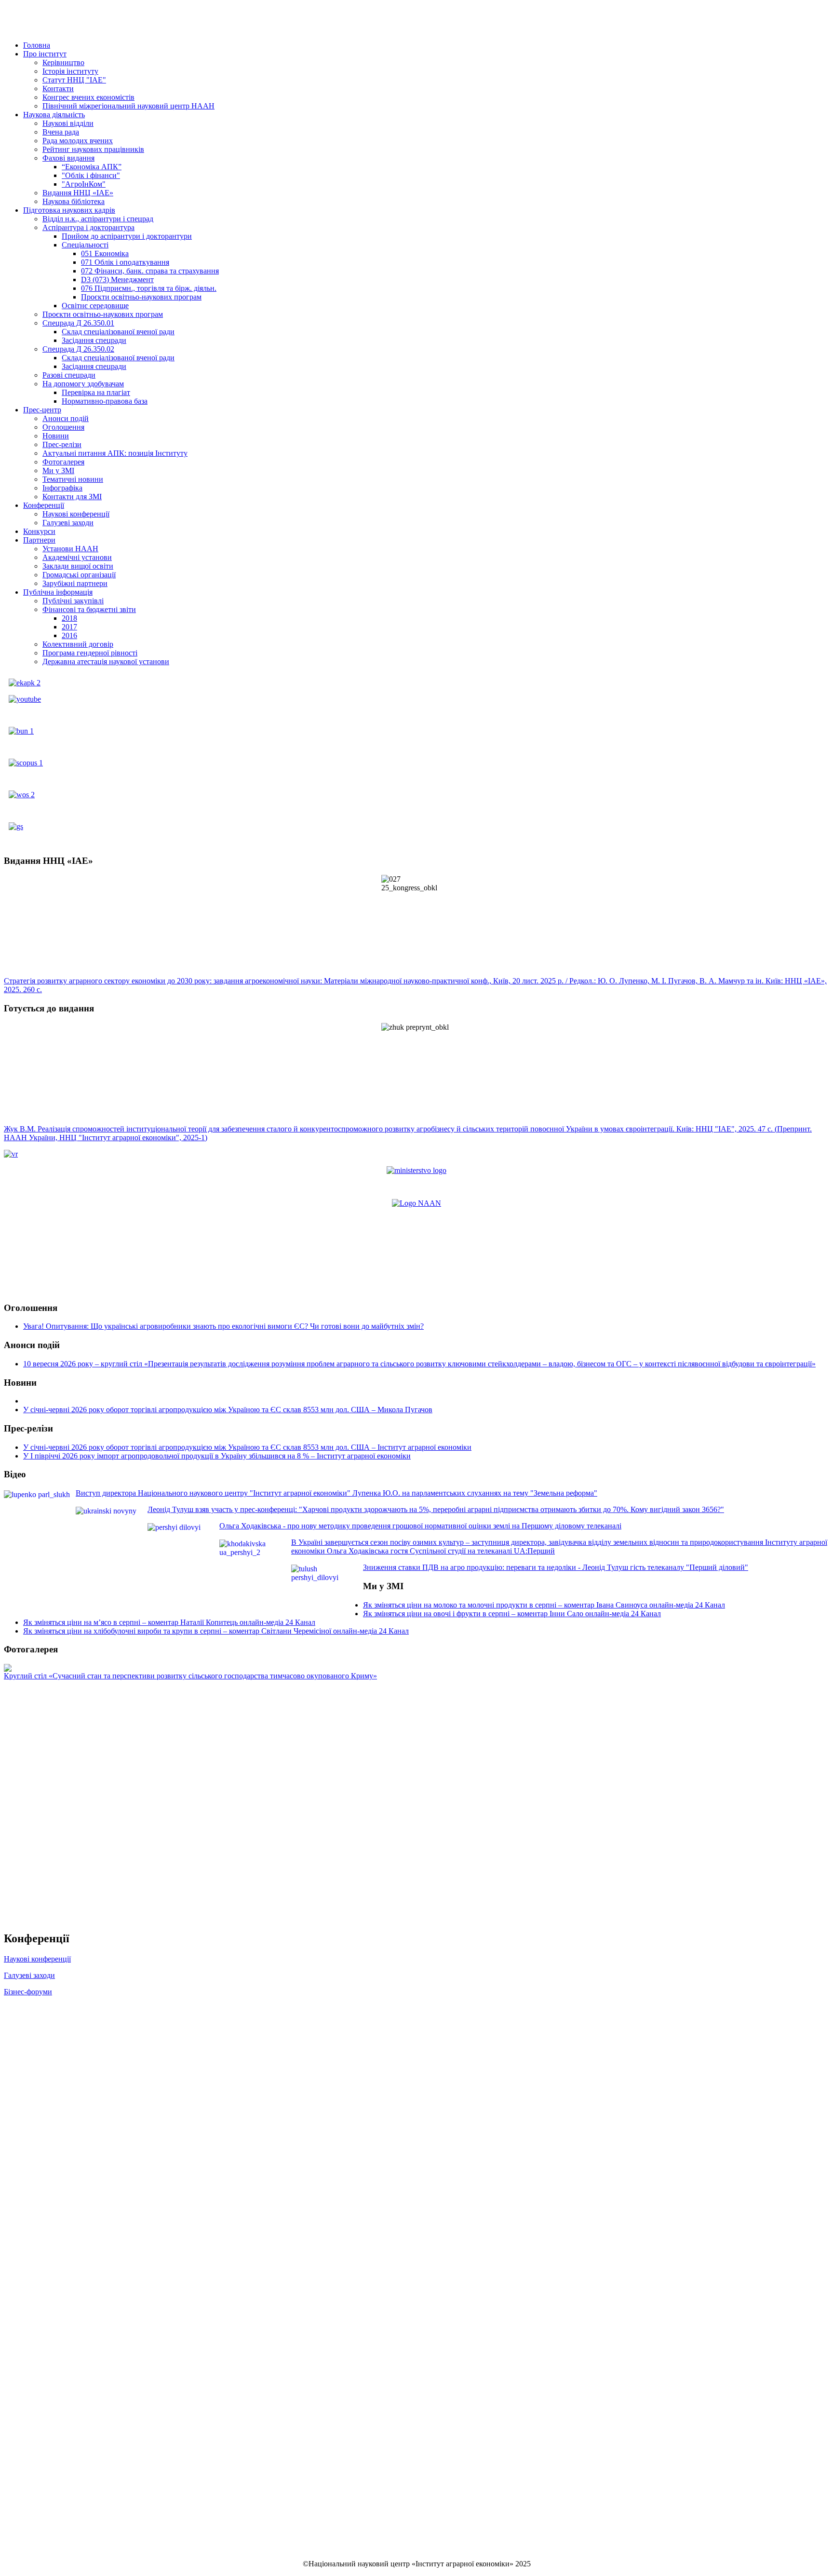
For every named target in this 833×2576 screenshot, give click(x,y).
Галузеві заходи (29, 1975)
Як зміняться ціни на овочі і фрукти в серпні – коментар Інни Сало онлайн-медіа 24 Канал (512, 1614)
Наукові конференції (37, 1959)
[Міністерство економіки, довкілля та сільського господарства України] (416, 1170)
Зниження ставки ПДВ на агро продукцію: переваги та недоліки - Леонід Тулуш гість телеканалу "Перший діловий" (556, 1567)
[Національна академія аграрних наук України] (416, 1203)
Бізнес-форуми (28, 1992)
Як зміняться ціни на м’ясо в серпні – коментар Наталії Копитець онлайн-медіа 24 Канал (169, 1622)
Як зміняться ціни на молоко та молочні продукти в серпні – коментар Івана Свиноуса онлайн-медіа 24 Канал (544, 1605)
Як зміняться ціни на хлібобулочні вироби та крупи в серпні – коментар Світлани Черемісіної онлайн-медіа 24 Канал (216, 1631)
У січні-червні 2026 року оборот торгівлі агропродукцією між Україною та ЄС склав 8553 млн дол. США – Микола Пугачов (228, 1410)
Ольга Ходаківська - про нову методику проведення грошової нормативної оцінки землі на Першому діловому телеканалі (420, 1526)
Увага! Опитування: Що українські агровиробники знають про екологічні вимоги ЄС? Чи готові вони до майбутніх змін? (223, 1326)
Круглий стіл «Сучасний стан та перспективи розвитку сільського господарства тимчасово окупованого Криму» (190, 1676)
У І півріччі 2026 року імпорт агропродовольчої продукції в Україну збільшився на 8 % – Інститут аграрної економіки (217, 1456)
